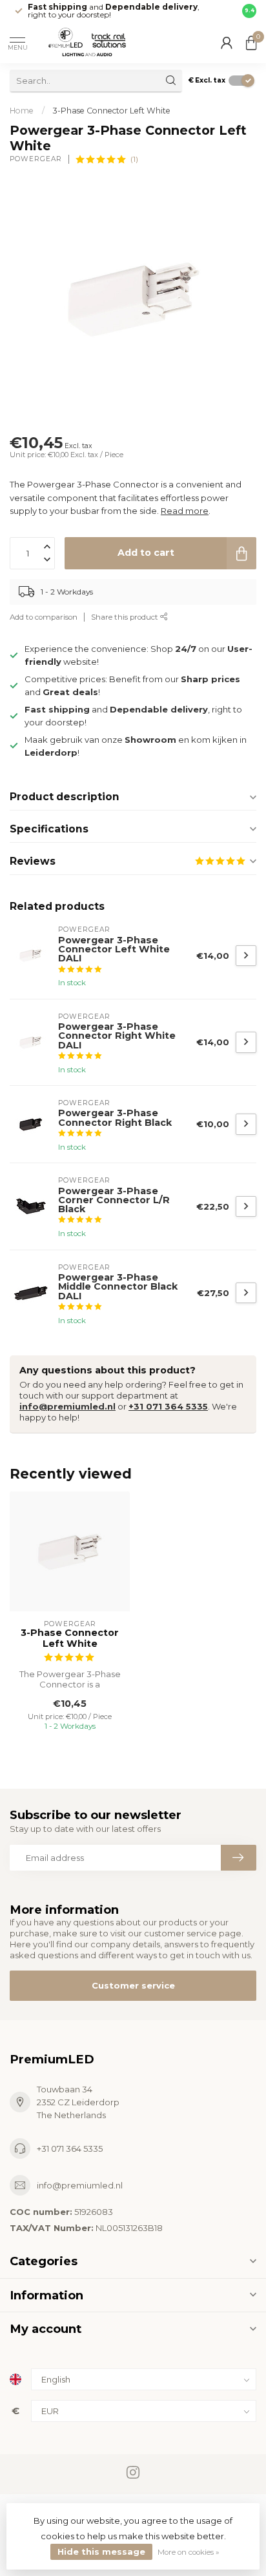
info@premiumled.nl (67, 1406)
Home (22, 111)
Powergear (36, 159)
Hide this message (101, 2551)
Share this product (126, 617)
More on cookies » (189, 2552)
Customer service (133, 1985)
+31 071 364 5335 (168, 1406)
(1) (134, 159)
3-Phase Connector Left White (112, 111)
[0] (251, 43)
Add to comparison (44, 617)
